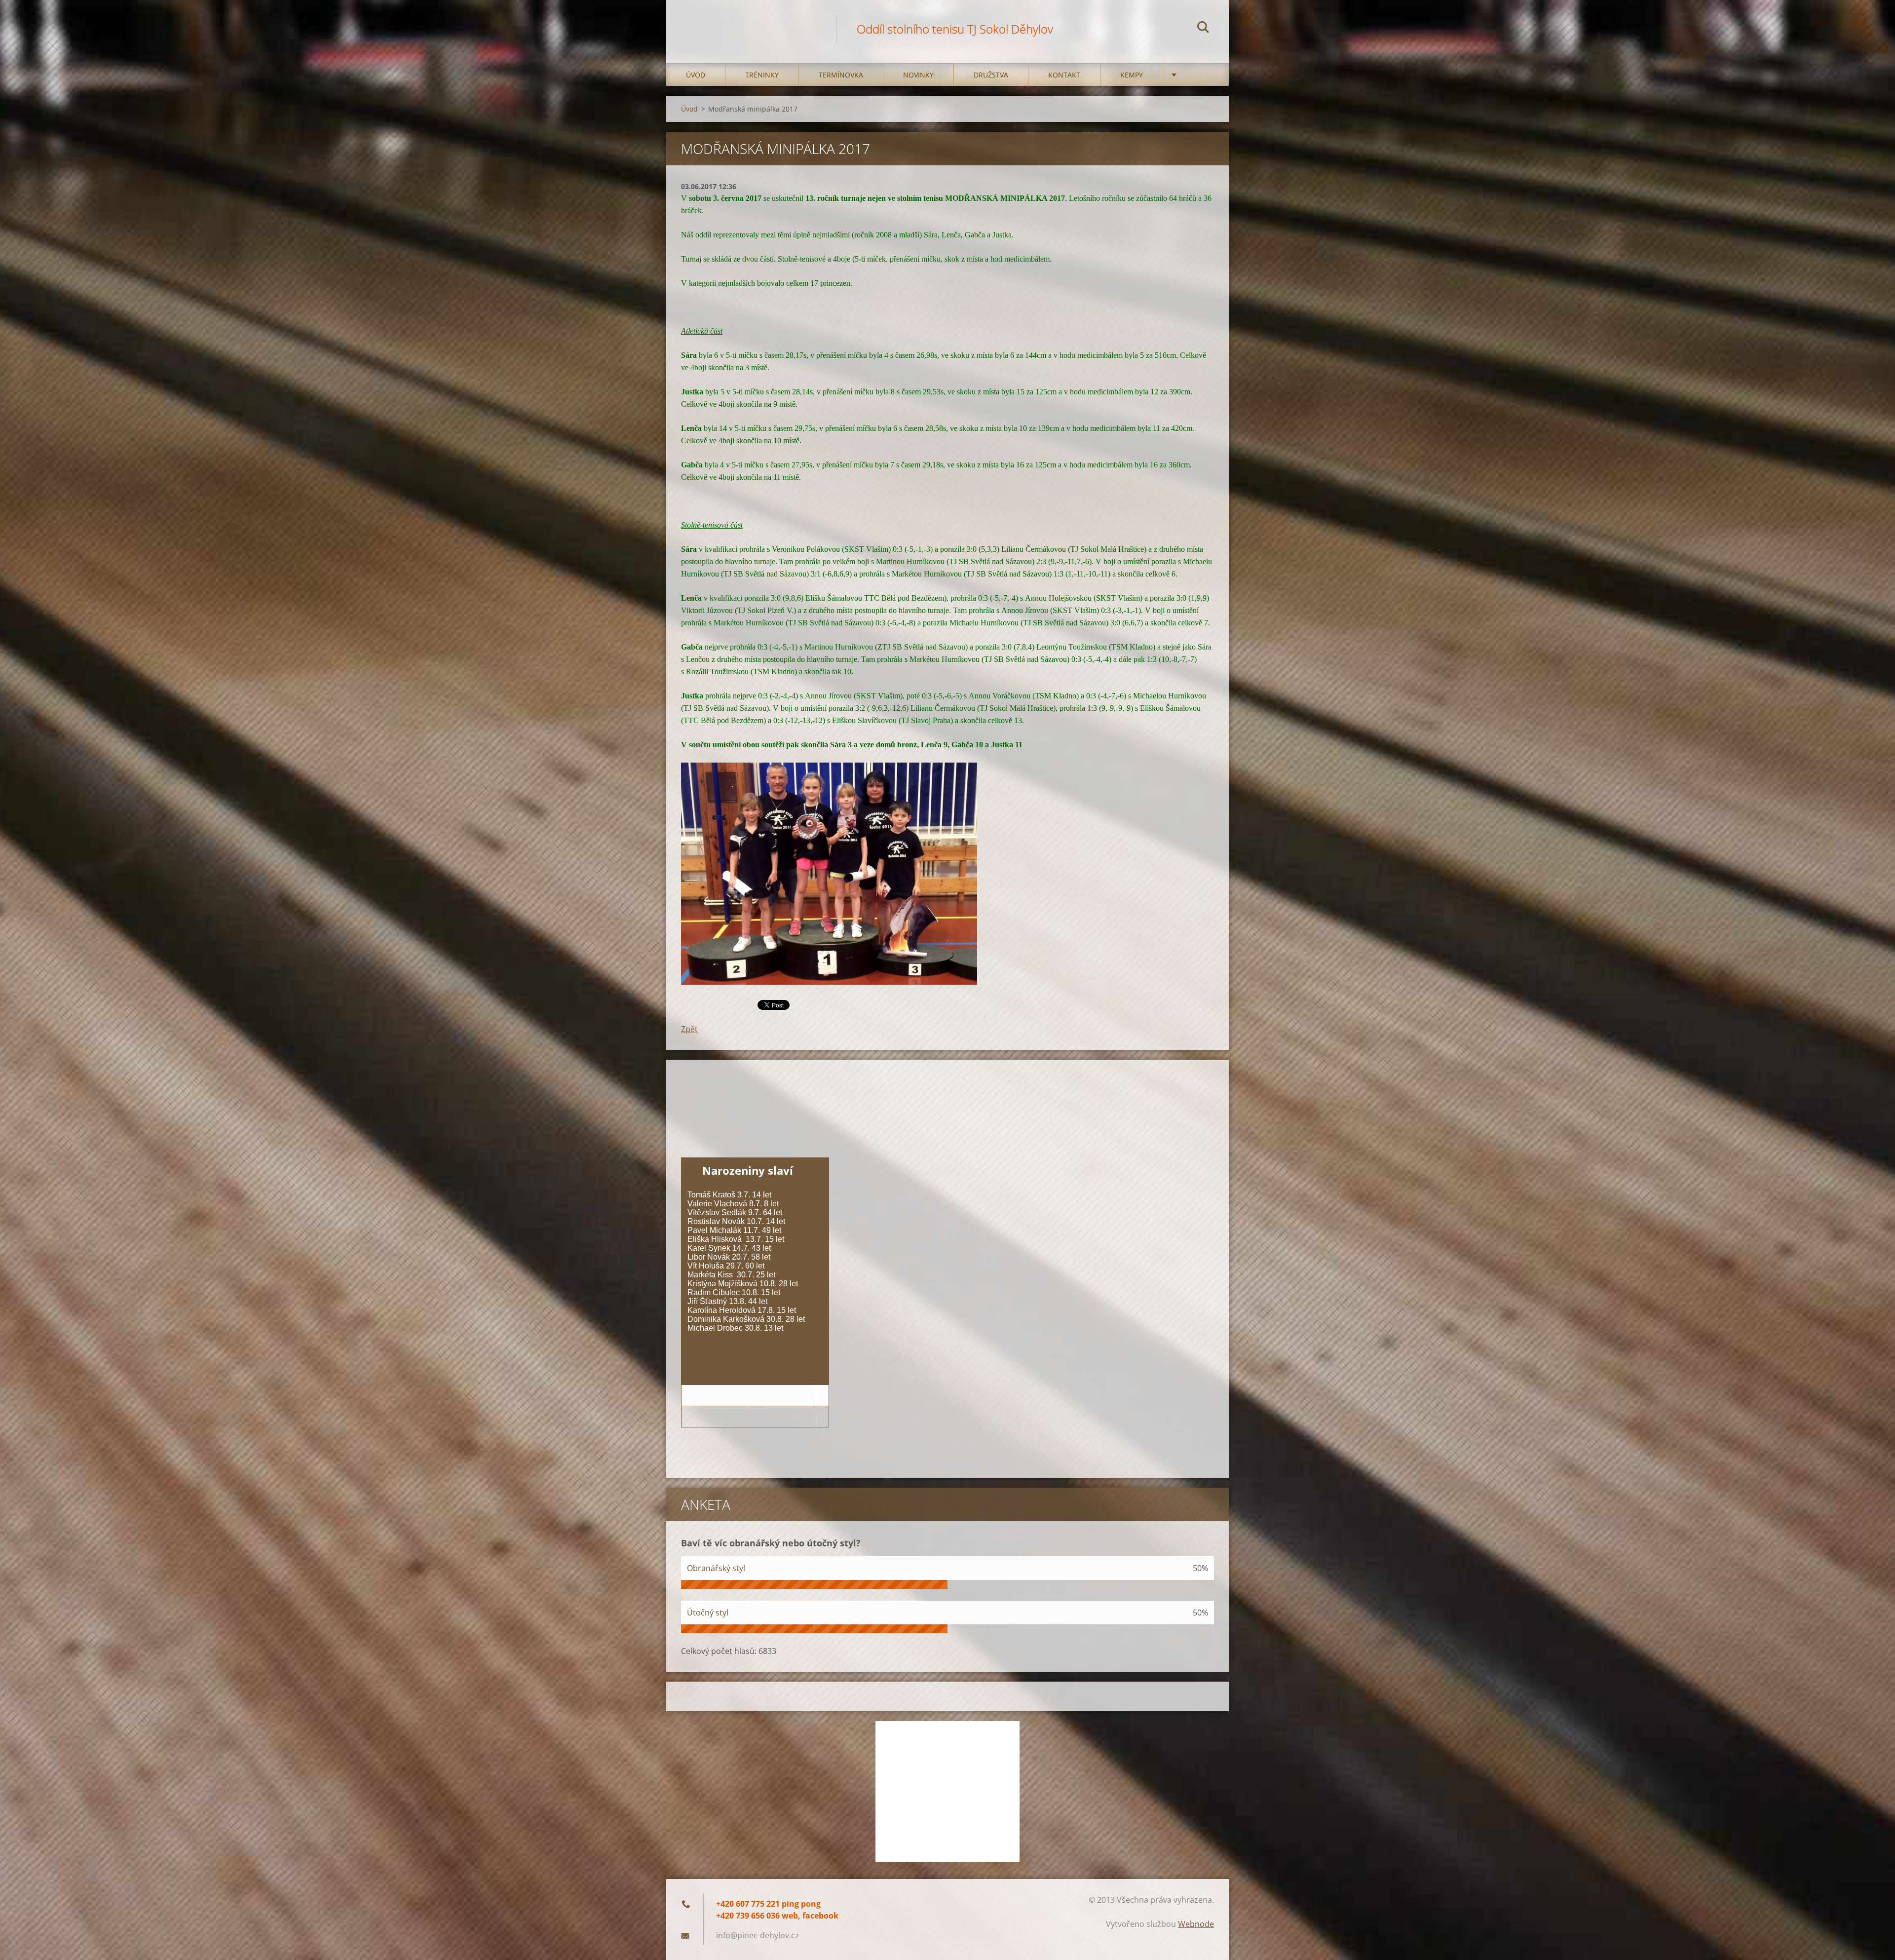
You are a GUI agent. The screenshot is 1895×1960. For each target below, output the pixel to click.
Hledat (1203, 29)
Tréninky (762, 75)
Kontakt (1064, 75)
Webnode (1196, 1924)
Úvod (696, 75)
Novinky (918, 75)
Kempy (1132, 75)
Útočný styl (708, 1613)
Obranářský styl (716, 1568)
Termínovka (841, 75)
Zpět (689, 1029)
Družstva (991, 75)
